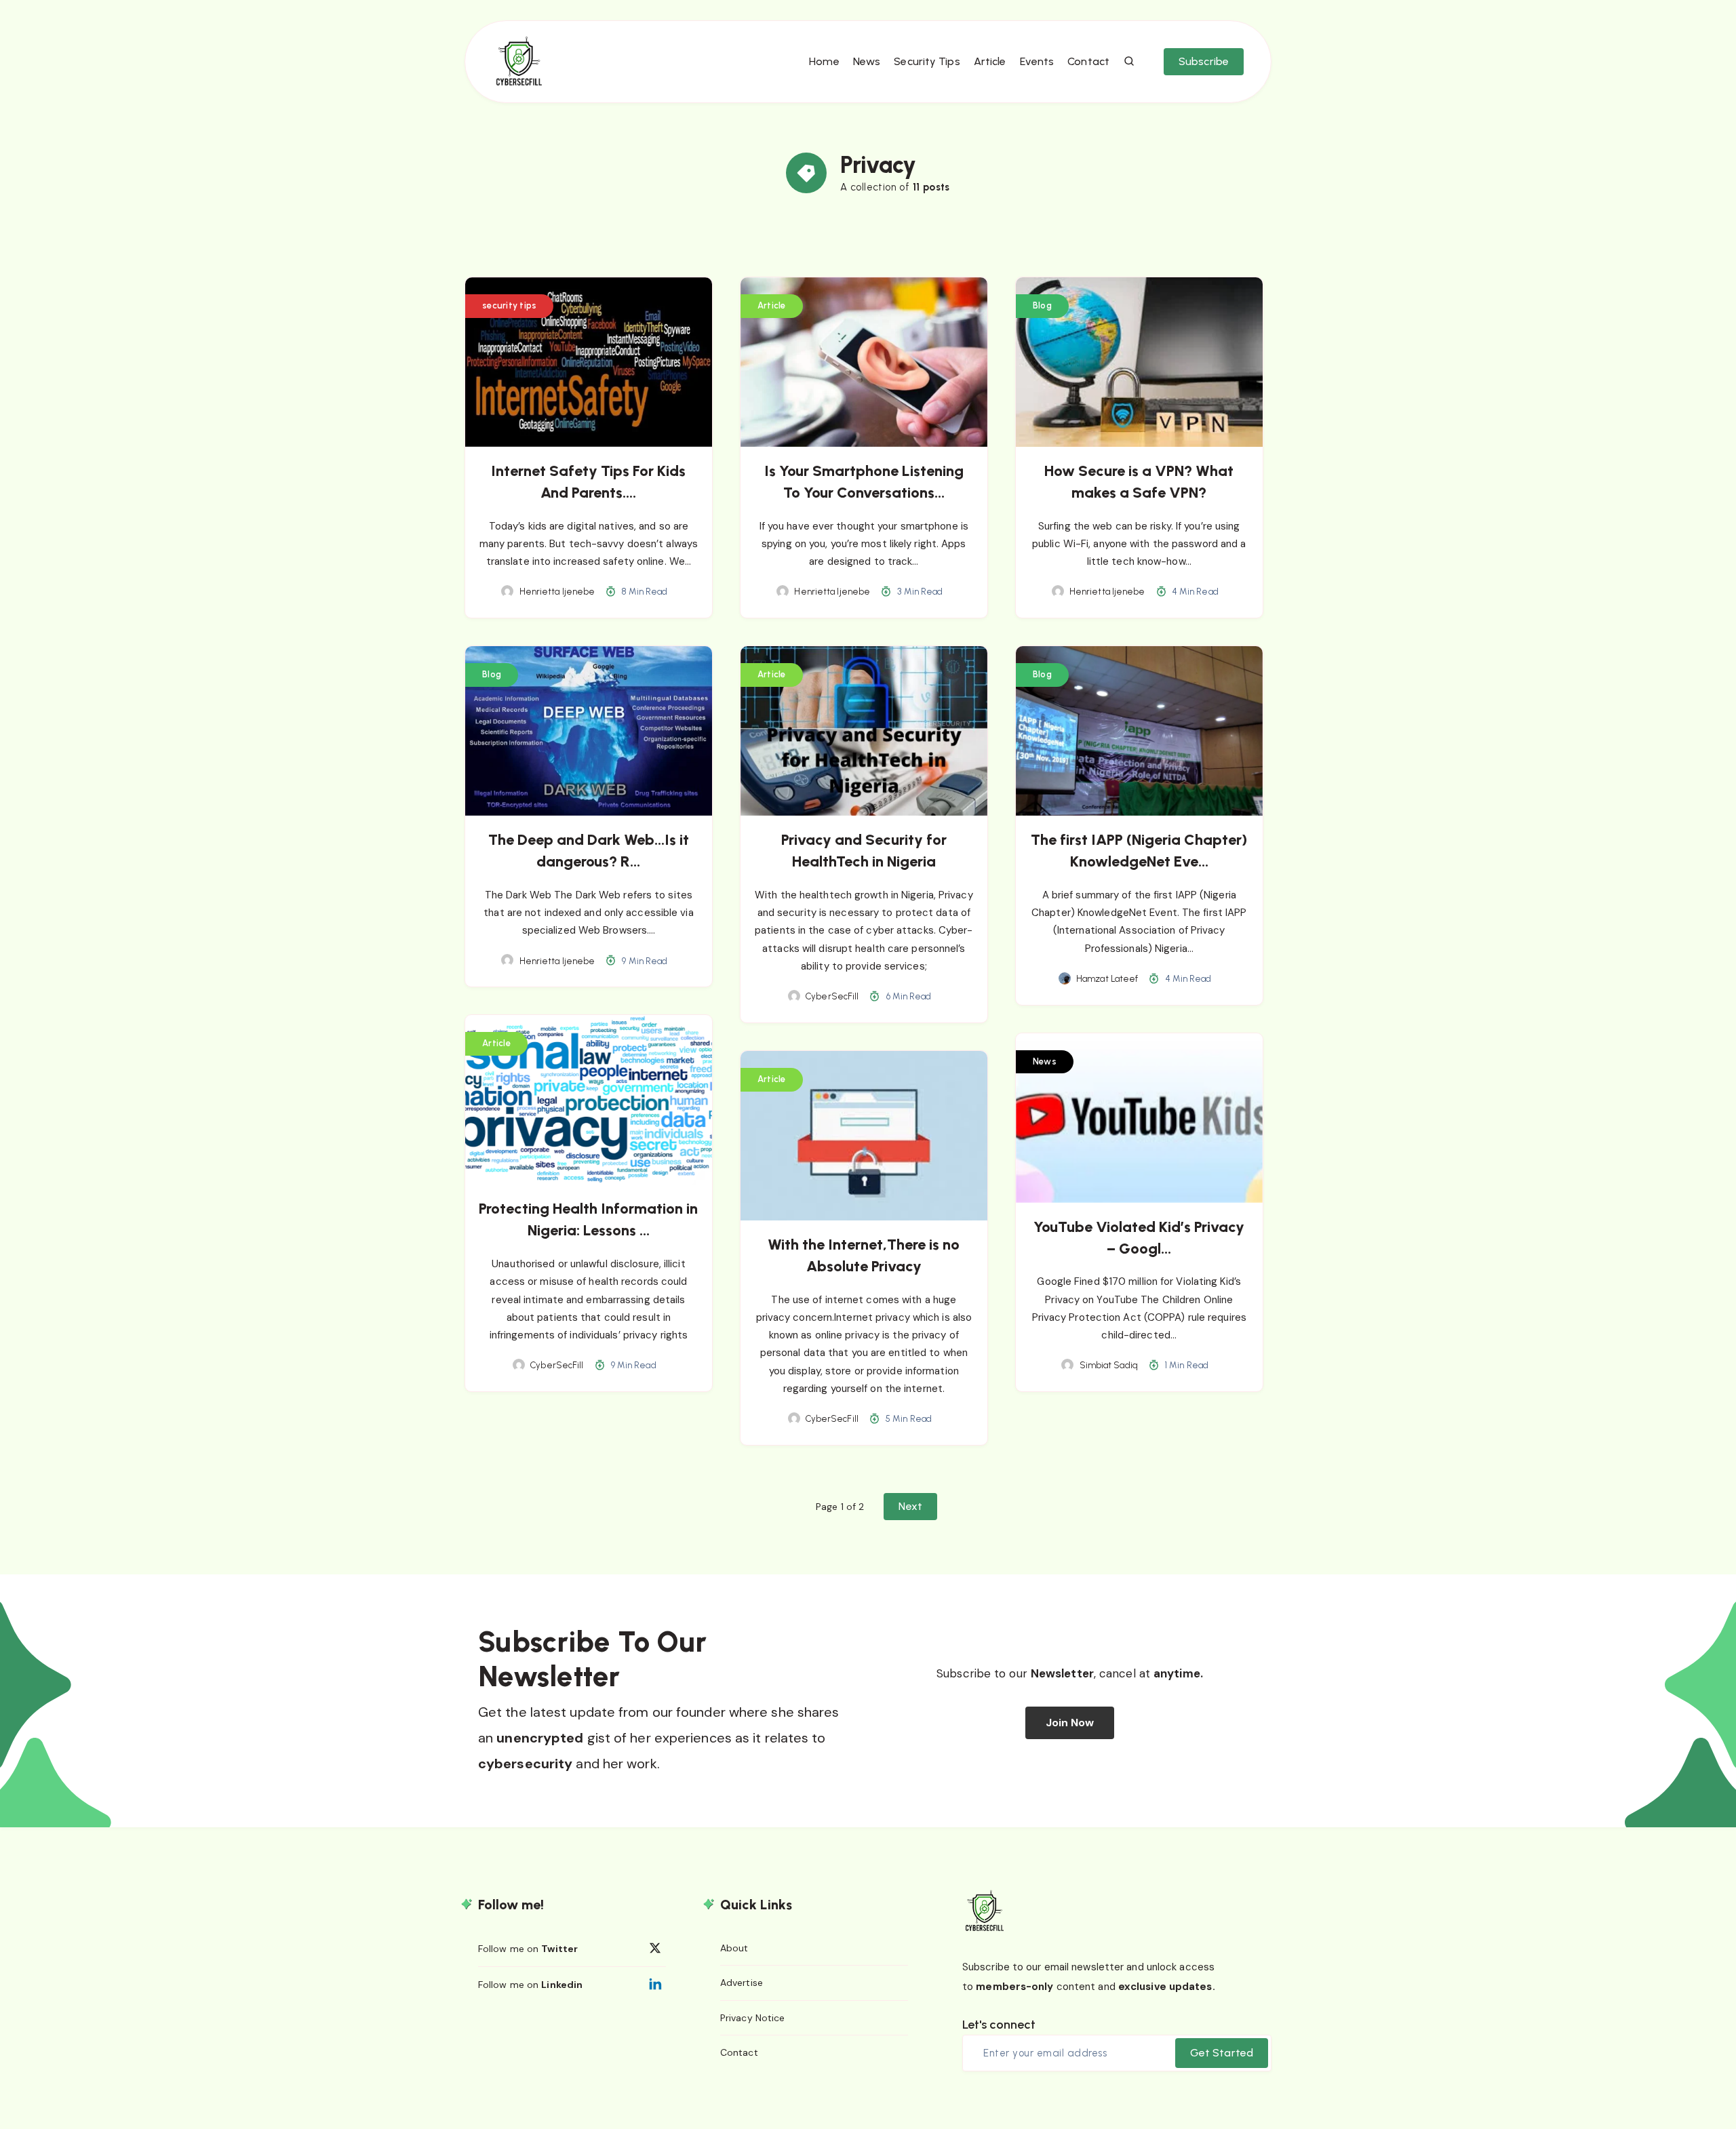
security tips (509, 305)
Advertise (742, 1983)
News (867, 61)
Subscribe (1204, 61)
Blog (1042, 305)
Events (1037, 61)
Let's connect (999, 2025)
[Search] (1130, 62)
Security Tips (927, 61)
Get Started (1222, 2053)
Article (990, 61)
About (734, 1948)
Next (910, 1506)
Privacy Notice (752, 2018)
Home (824, 61)
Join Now (1070, 1723)
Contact (1088, 61)
